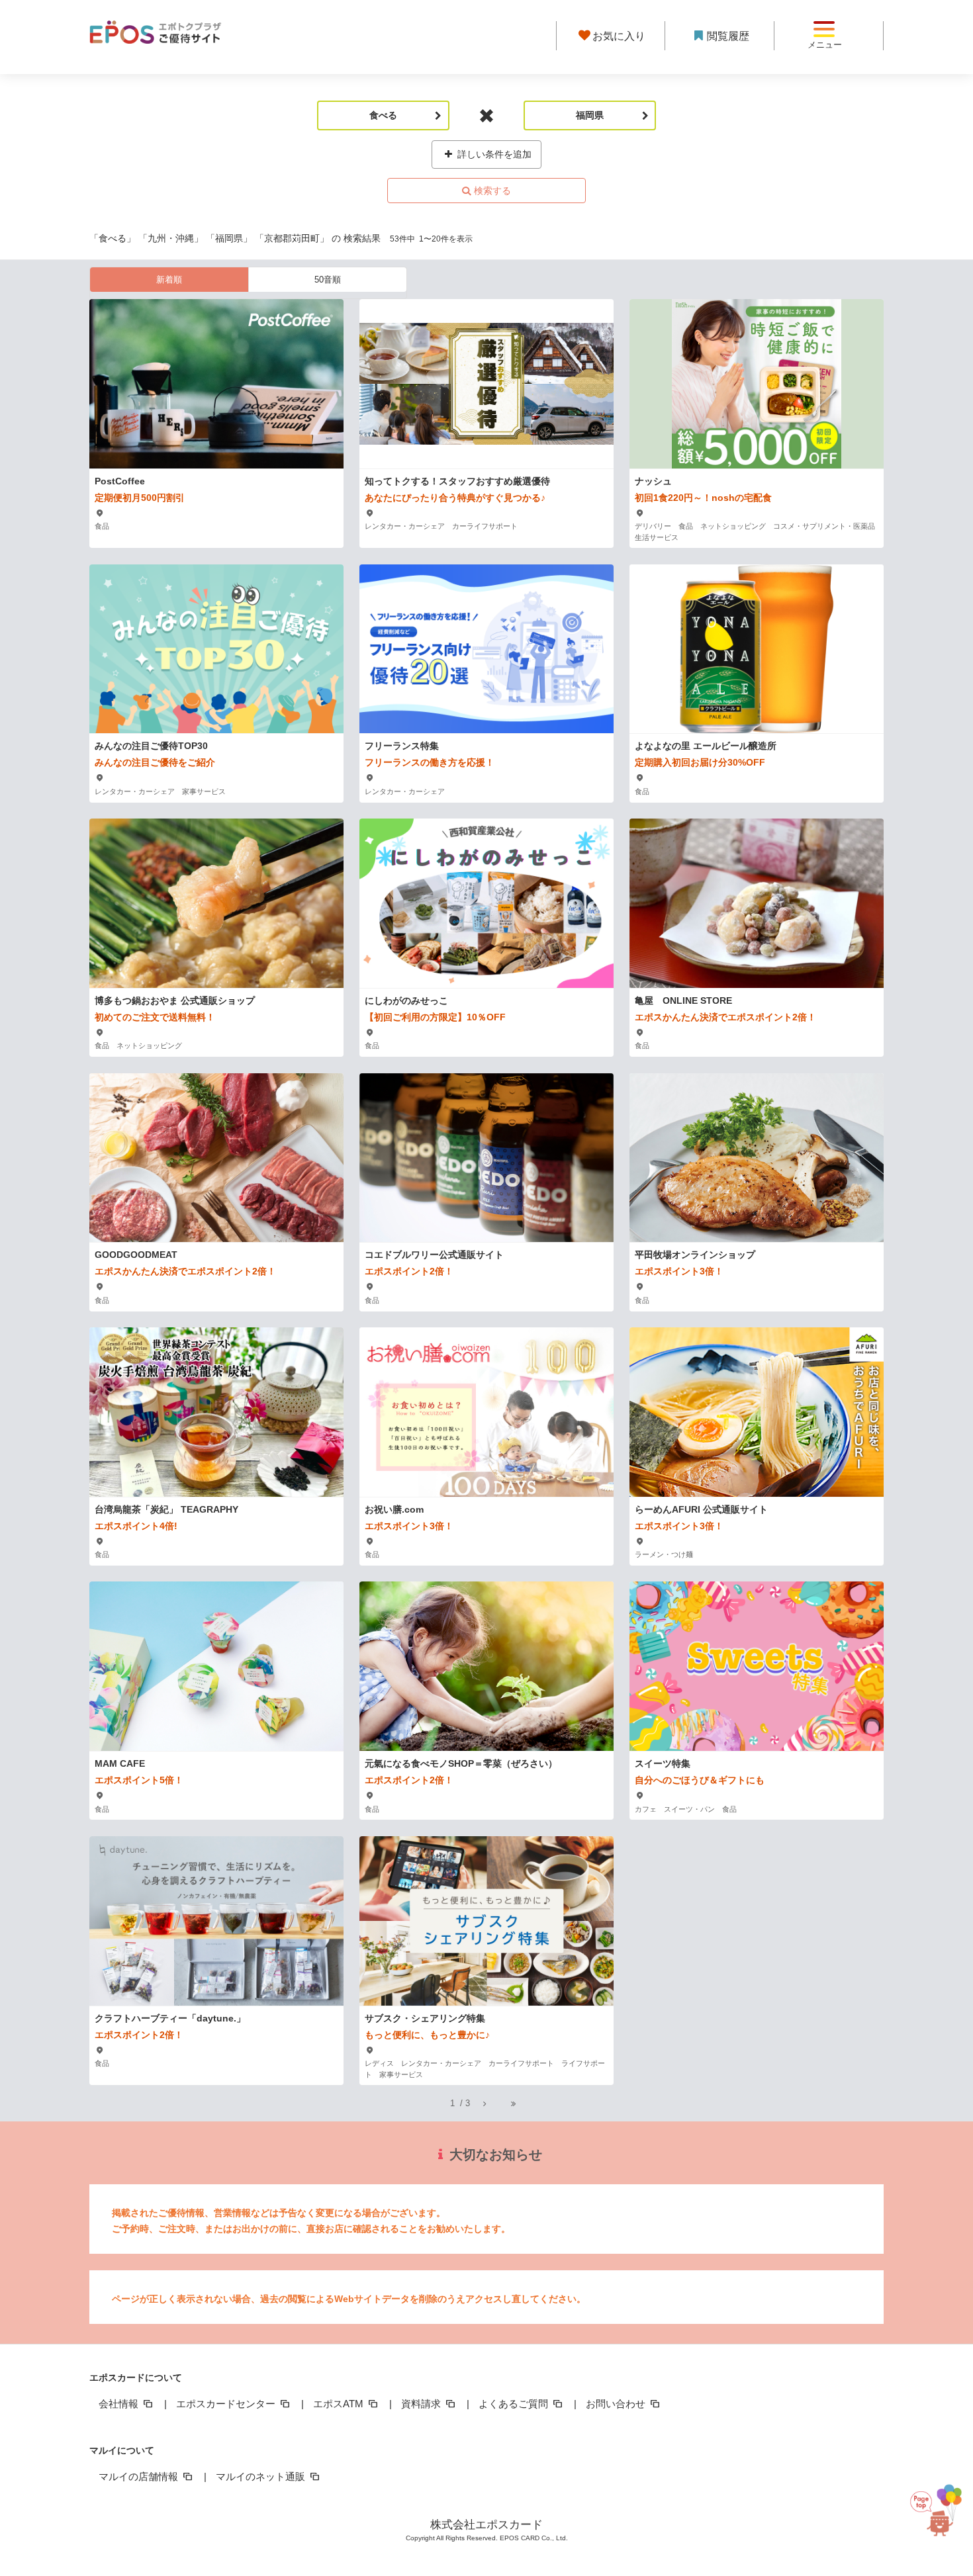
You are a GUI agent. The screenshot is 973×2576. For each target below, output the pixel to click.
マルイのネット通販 (262, 2476)
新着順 (169, 280)
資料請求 (422, 2404)
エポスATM (340, 2404)
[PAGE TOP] (932, 2515)
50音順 (328, 280)
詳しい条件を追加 (493, 154)
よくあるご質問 (515, 2404)
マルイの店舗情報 (140, 2476)
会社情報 (120, 2404)
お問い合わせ (617, 2404)
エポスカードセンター (227, 2404)
